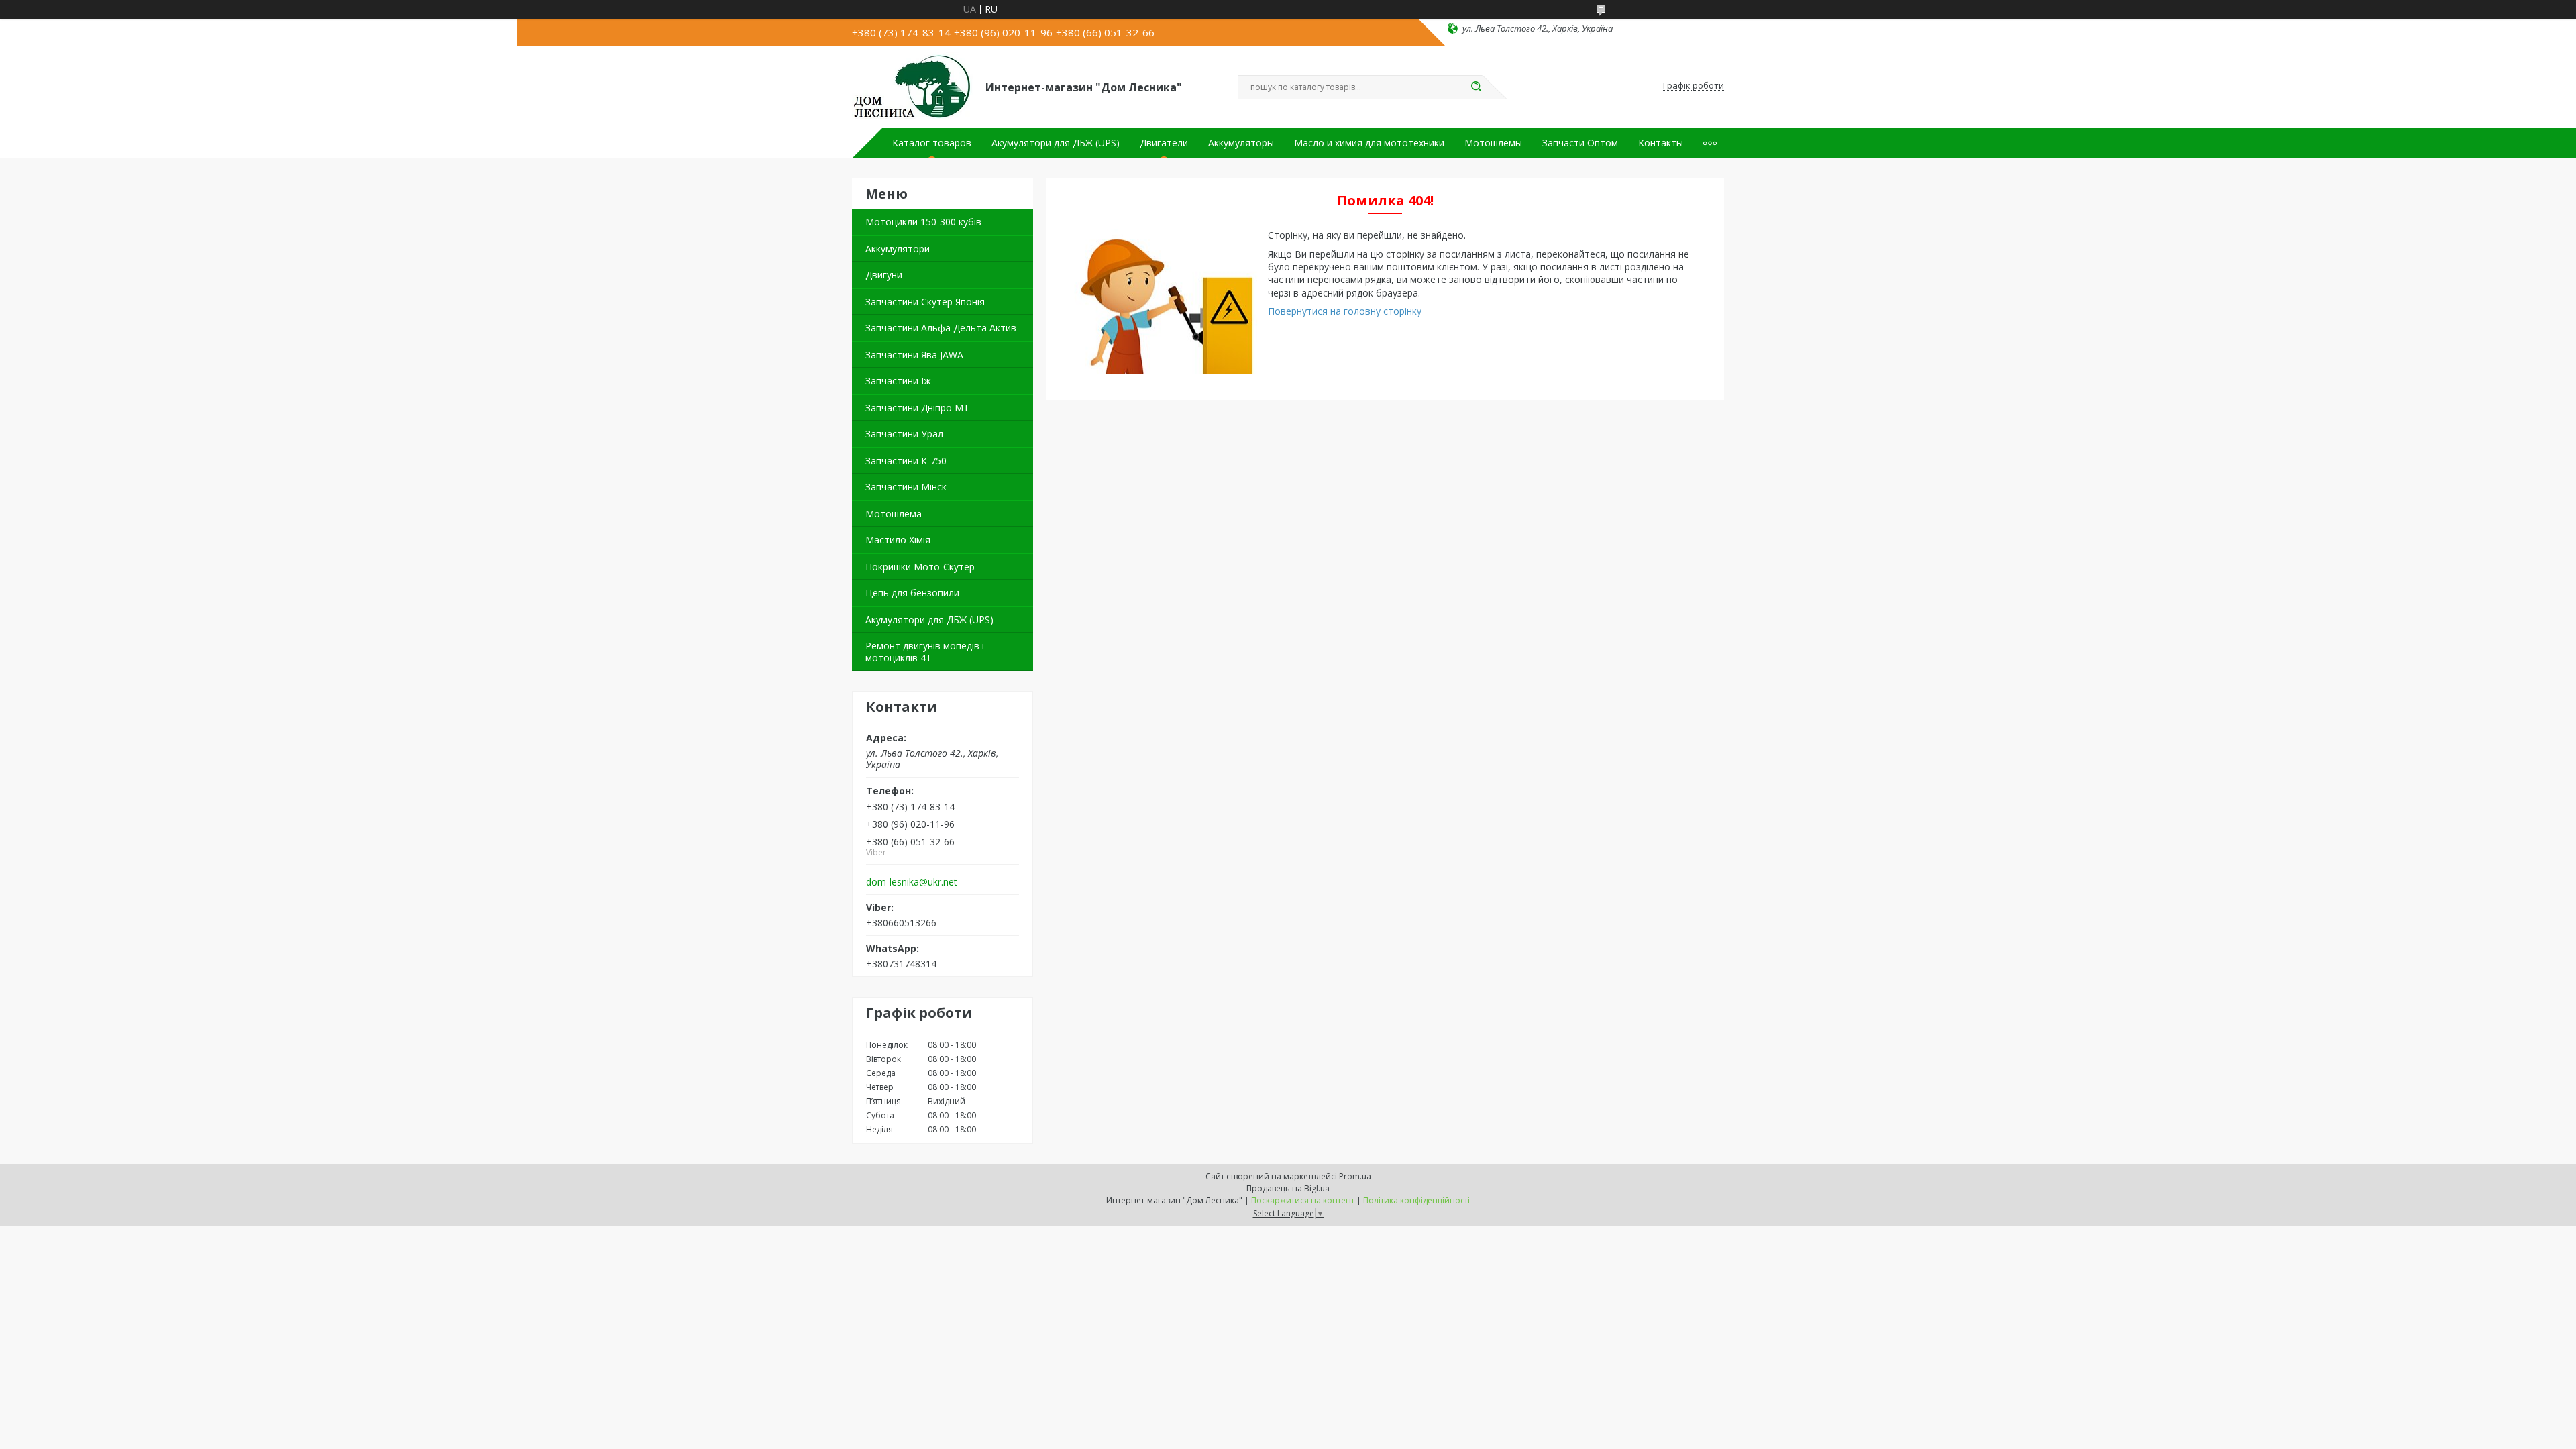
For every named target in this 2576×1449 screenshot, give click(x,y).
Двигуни (884, 275)
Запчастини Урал (904, 434)
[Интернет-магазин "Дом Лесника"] (913, 86)
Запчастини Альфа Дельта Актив (941, 328)
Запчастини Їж (898, 381)
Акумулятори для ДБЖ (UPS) (1056, 143)
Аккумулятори (898, 249)
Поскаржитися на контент (1303, 1200)
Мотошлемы (1493, 143)
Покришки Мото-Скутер (920, 567)
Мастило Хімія (898, 540)
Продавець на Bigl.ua (1288, 1188)
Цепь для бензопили (912, 593)
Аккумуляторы (1241, 143)
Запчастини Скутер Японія (925, 302)
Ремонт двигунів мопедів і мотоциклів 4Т (925, 652)
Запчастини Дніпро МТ (917, 408)
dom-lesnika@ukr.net (912, 882)
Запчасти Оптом (1580, 143)
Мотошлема (894, 514)
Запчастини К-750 (906, 461)
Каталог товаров (932, 143)
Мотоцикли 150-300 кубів (923, 222)
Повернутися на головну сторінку (1345, 311)
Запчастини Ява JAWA (914, 355)
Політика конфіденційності (1416, 1200)
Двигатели (1164, 143)
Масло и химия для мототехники (1369, 143)
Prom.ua (1355, 1176)
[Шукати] (1476, 87)
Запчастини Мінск (906, 487)
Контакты (1661, 143)
